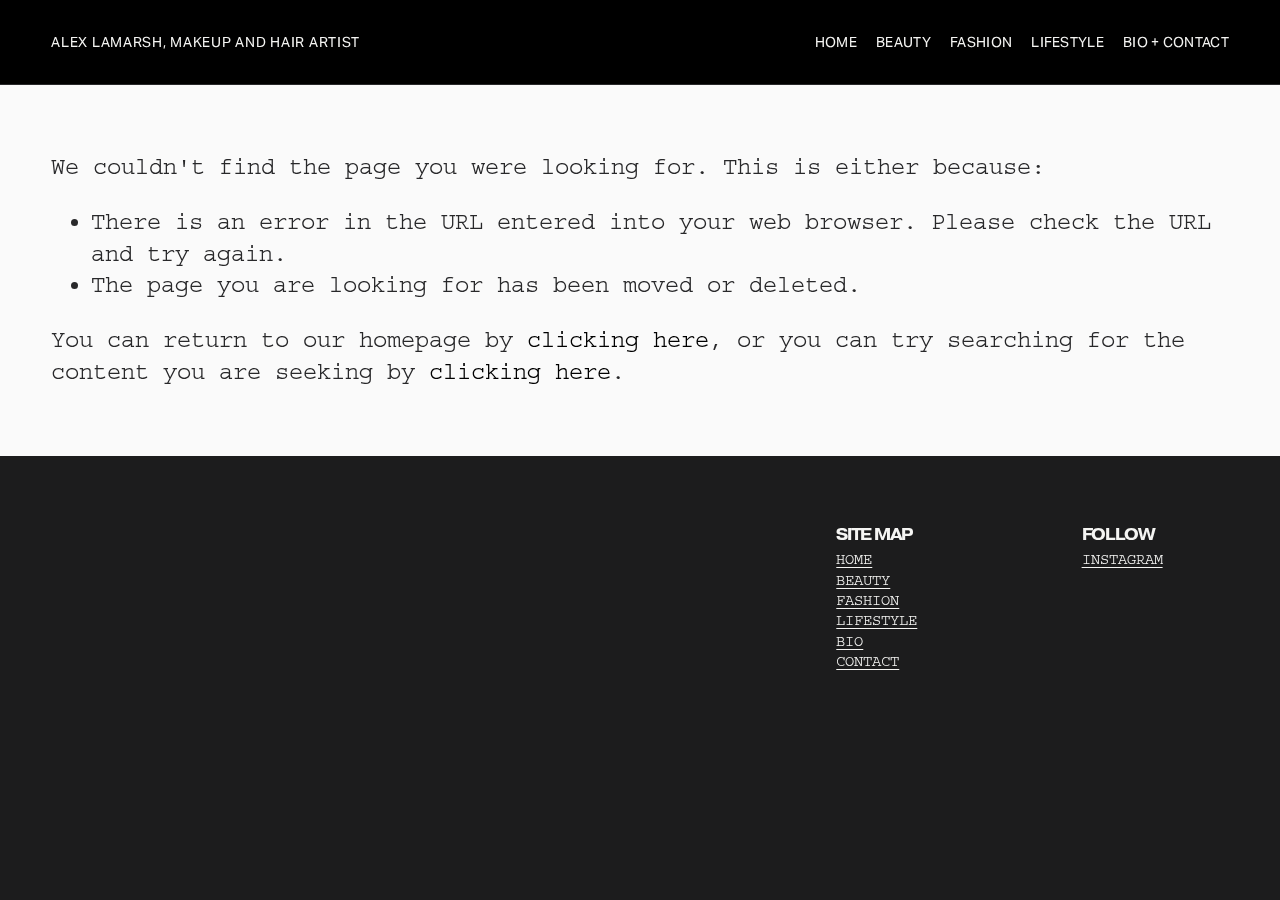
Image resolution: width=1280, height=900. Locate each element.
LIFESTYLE (876, 620)
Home (836, 42)
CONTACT (867, 661)
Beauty (903, 42)
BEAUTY (863, 580)
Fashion (981, 42)
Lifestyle (1067, 42)
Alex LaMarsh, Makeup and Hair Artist (205, 42)
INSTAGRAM (1122, 559)
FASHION (867, 600)
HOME (854, 559)
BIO (849, 641)
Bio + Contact (1176, 42)
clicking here (618, 340)
